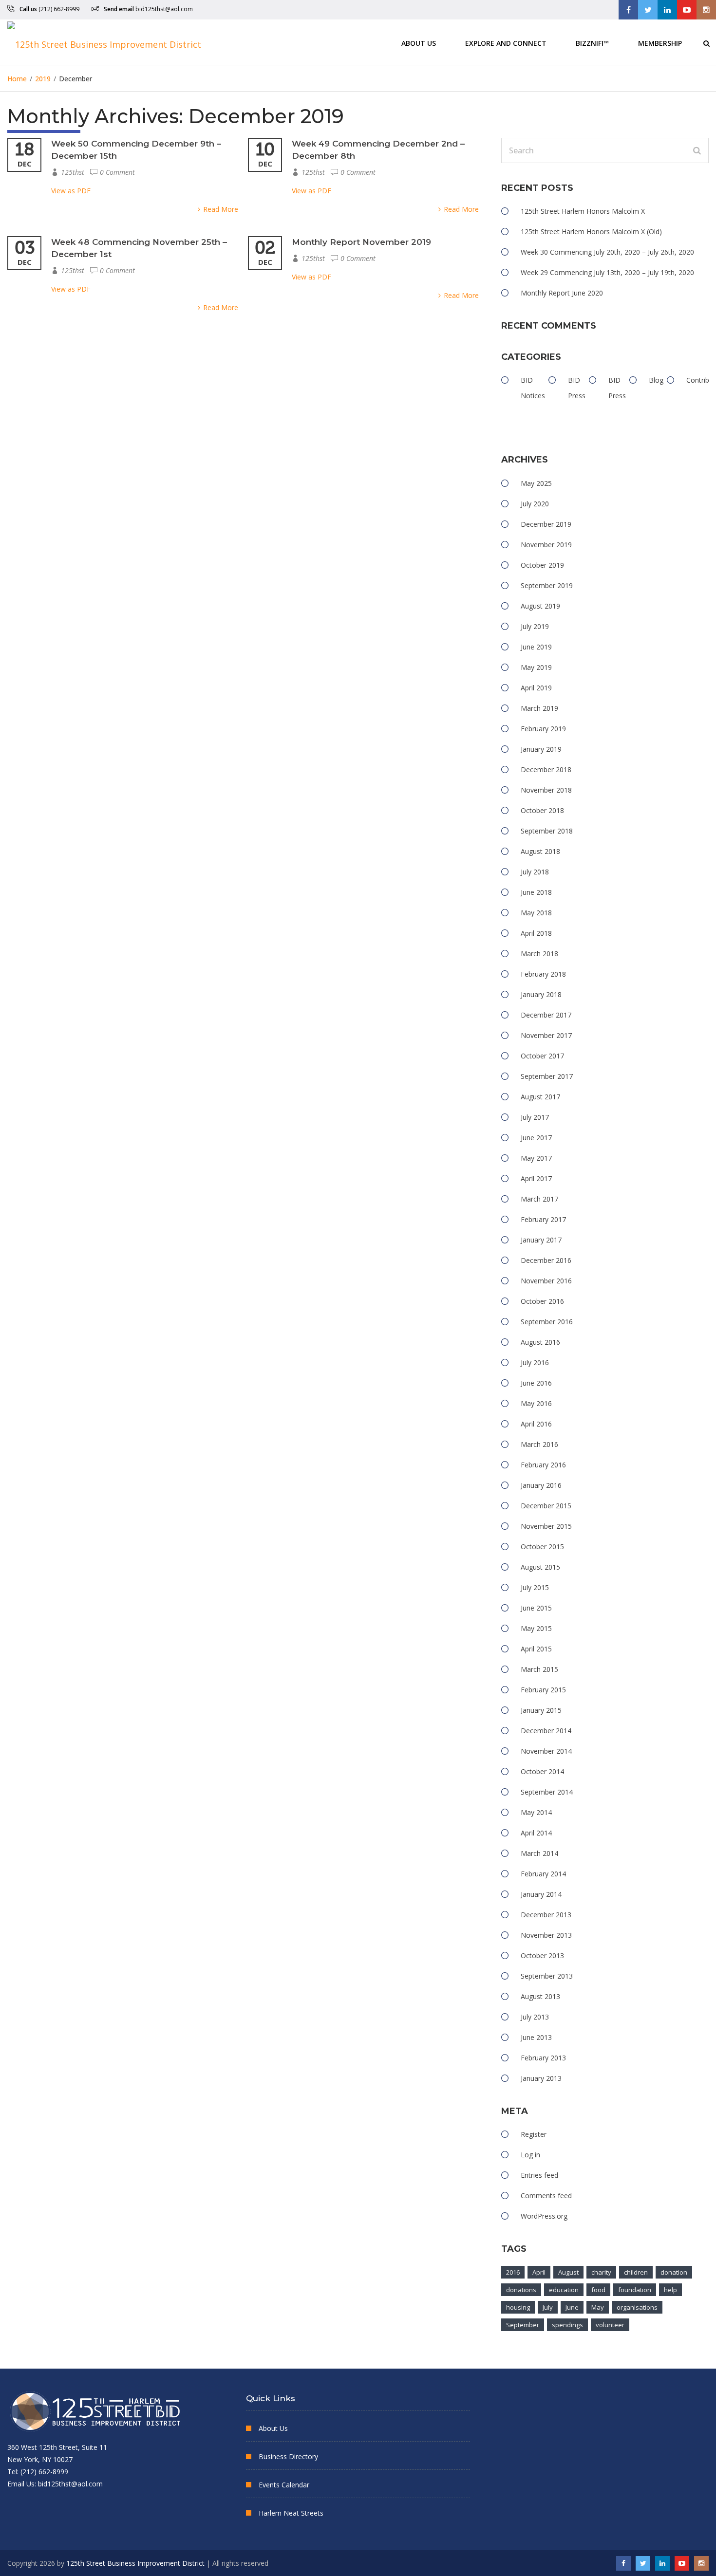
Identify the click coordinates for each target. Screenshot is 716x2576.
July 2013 (535, 2017)
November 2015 (546, 1526)
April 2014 (536, 1833)
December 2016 (546, 1260)
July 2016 (535, 1362)
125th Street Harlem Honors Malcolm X (583, 211)
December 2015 (546, 1506)
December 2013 (546, 1915)
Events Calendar (284, 2485)
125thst (73, 172)
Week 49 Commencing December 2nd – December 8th (378, 150)
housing (518, 2307)
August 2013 (540, 1996)
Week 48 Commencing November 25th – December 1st (139, 248)
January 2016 (541, 1485)
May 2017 (536, 1158)
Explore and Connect (506, 43)
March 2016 (539, 1444)
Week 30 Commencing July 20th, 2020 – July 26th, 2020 (607, 252)
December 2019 (546, 524)
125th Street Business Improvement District (135, 2563)
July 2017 (535, 1117)
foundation (635, 2290)
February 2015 (543, 1690)
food (598, 2290)
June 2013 (536, 2037)
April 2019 (536, 688)
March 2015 (539, 1669)
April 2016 (536, 1424)
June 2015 (536, 1608)
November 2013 (546, 1935)
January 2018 (541, 994)
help (670, 2290)
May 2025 (536, 483)
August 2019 (540, 606)
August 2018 (540, 851)
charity (601, 2272)
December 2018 (546, 769)
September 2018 (547, 831)
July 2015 (535, 1587)
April (539, 2272)
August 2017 (540, 1097)
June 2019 (536, 647)
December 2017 (546, 1015)
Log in (530, 2155)
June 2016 (536, 1383)
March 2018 (539, 954)
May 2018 (536, 913)
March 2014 (539, 1853)
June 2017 (536, 1138)
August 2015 (540, 1567)
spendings (567, 2325)
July (548, 2307)
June (572, 2307)
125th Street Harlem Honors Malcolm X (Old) (591, 232)
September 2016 (547, 1322)
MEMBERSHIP (660, 43)
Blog (656, 380)
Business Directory (288, 2456)
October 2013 (542, 1955)
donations (521, 2290)
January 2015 (541, 1710)
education (564, 2290)
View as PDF (71, 191)
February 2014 (543, 1874)
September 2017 (547, 1076)
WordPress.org (544, 2216)
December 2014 (546, 1731)
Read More (221, 209)
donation (674, 2272)
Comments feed (546, 2196)
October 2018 (542, 810)
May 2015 (536, 1628)
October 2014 (542, 1771)
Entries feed (539, 2175)
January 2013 (541, 2078)
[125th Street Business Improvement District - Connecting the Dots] (104, 43)
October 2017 (542, 1056)
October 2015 (542, 1547)
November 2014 (546, 1751)
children (636, 2272)
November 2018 (546, 790)
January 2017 (541, 1240)
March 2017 (539, 1199)
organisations (637, 2307)
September (523, 2325)
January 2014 (541, 1894)
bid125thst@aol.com (164, 9)
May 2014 (536, 1812)
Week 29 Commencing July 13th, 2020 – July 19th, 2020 (607, 272)
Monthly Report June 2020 (562, 293)
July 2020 (535, 504)
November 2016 (546, 1281)
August (568, 2272)
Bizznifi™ (592, 43)
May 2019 (536, 667)
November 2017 (546, 1035)
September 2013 (547, 1976)
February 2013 (543, 2058)
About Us (419, 43)
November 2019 (546, 545)
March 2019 (539, 708)
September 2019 (547, 585)
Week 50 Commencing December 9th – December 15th (136, 150)
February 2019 (543, 729)
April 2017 (536, 1178)
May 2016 (536, 1403)
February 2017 (543, 1219)
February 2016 (543, 1465)
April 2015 (536, 1649)
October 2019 (542, 565)
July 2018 (535, 872)
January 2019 (541, 749)
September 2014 (547, 1792)
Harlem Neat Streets (291, 2513)
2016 (513, 2272)
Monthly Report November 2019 (361, 242)
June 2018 (536, 892)
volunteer (610, 2325)
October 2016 (542, 1301)
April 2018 (536, 933)
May (598, 2307)
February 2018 (543, 974)
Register (534, 2134)
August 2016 (540, 1342)
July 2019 (535, 626)
